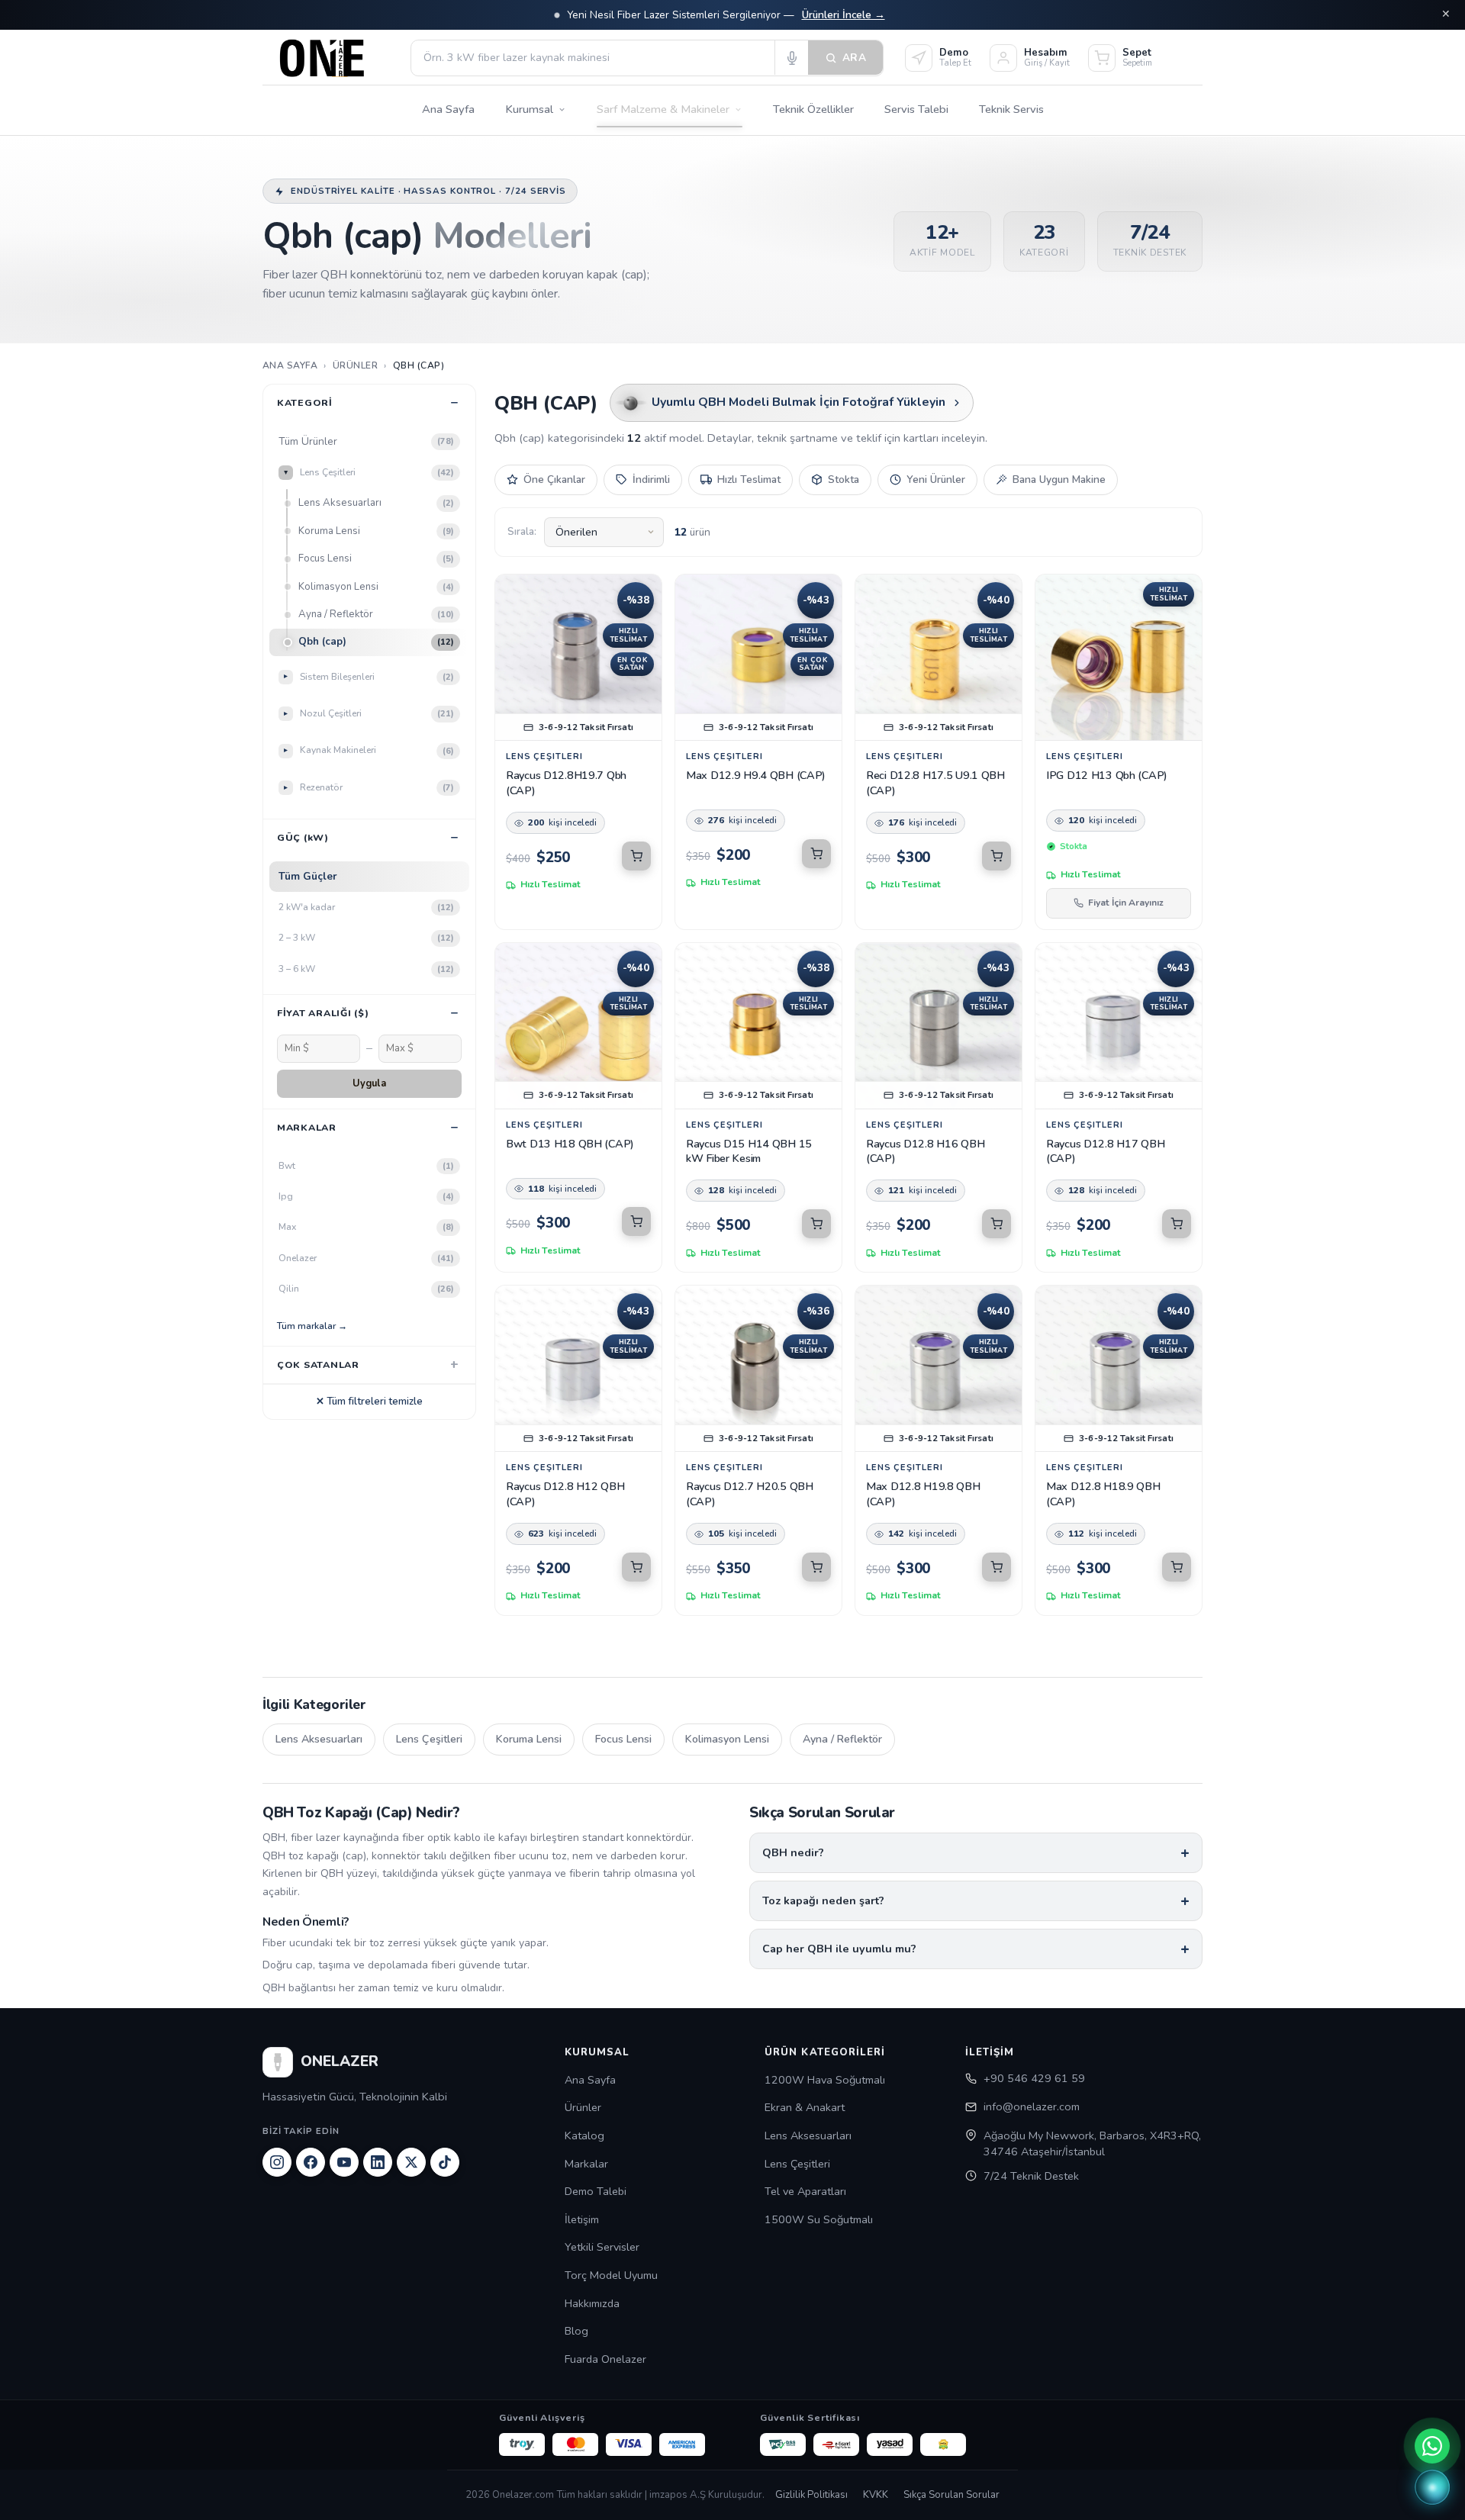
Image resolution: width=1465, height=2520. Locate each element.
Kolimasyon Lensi (376, 587)
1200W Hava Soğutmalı (825, 2080)
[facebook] (311, 2162)
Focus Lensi (376, 558)
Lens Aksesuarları (376, 503)
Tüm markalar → (312, 1326)
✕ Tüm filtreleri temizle (369, 1402)
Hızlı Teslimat (749, 480)
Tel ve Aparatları (805, 2191)
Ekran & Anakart (805, 2107)
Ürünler (583, 2107)
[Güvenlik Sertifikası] (836, 2444)
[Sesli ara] (791, 58)
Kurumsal (529, 109)
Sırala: (522, 532)
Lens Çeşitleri (429, 1739)
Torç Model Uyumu (611, 2275)
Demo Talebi (596, 2191)
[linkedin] (378, 2162)
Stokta (844, 480)
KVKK (876, 2495)
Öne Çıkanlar (554, 480)
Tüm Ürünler (366, 441)
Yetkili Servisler (602, 2247)
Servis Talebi (916, 109)
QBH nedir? (793, 1852)
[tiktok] (445, 2162)
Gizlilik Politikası (811, 2495)
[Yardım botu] (1432, 2487)
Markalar (586, 2164)
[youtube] (344, 2162)
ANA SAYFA (290, 365)
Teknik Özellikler (813, 109)
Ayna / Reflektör (376, 614)
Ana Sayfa (448, 109)
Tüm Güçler (308, 876)
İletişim (582, 2219)
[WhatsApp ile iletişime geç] (1432, 2446)
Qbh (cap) (376, 642)
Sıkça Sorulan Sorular (951, 2495)
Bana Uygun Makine (1059, 480)
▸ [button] (286, 473)
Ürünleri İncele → (844, 15)
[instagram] (277, 2162)
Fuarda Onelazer (605, 2359)
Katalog (584, 2135)
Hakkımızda (592, 2303)
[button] (636, 856)
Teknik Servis (1011, 109)
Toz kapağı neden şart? (823, 1900)
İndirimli (651, 480)
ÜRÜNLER (355, 365)
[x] (411, 2162)
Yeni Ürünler (936, 480)
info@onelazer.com (1032, 2106)
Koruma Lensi (376, 531)
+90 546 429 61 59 (1034, 2078)
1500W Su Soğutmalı (819, 2219)
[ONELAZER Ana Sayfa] (330, 58)
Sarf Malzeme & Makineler (663, 109)
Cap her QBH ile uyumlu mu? (839, 1949)
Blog (576, 2331)
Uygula (369, 1083)
